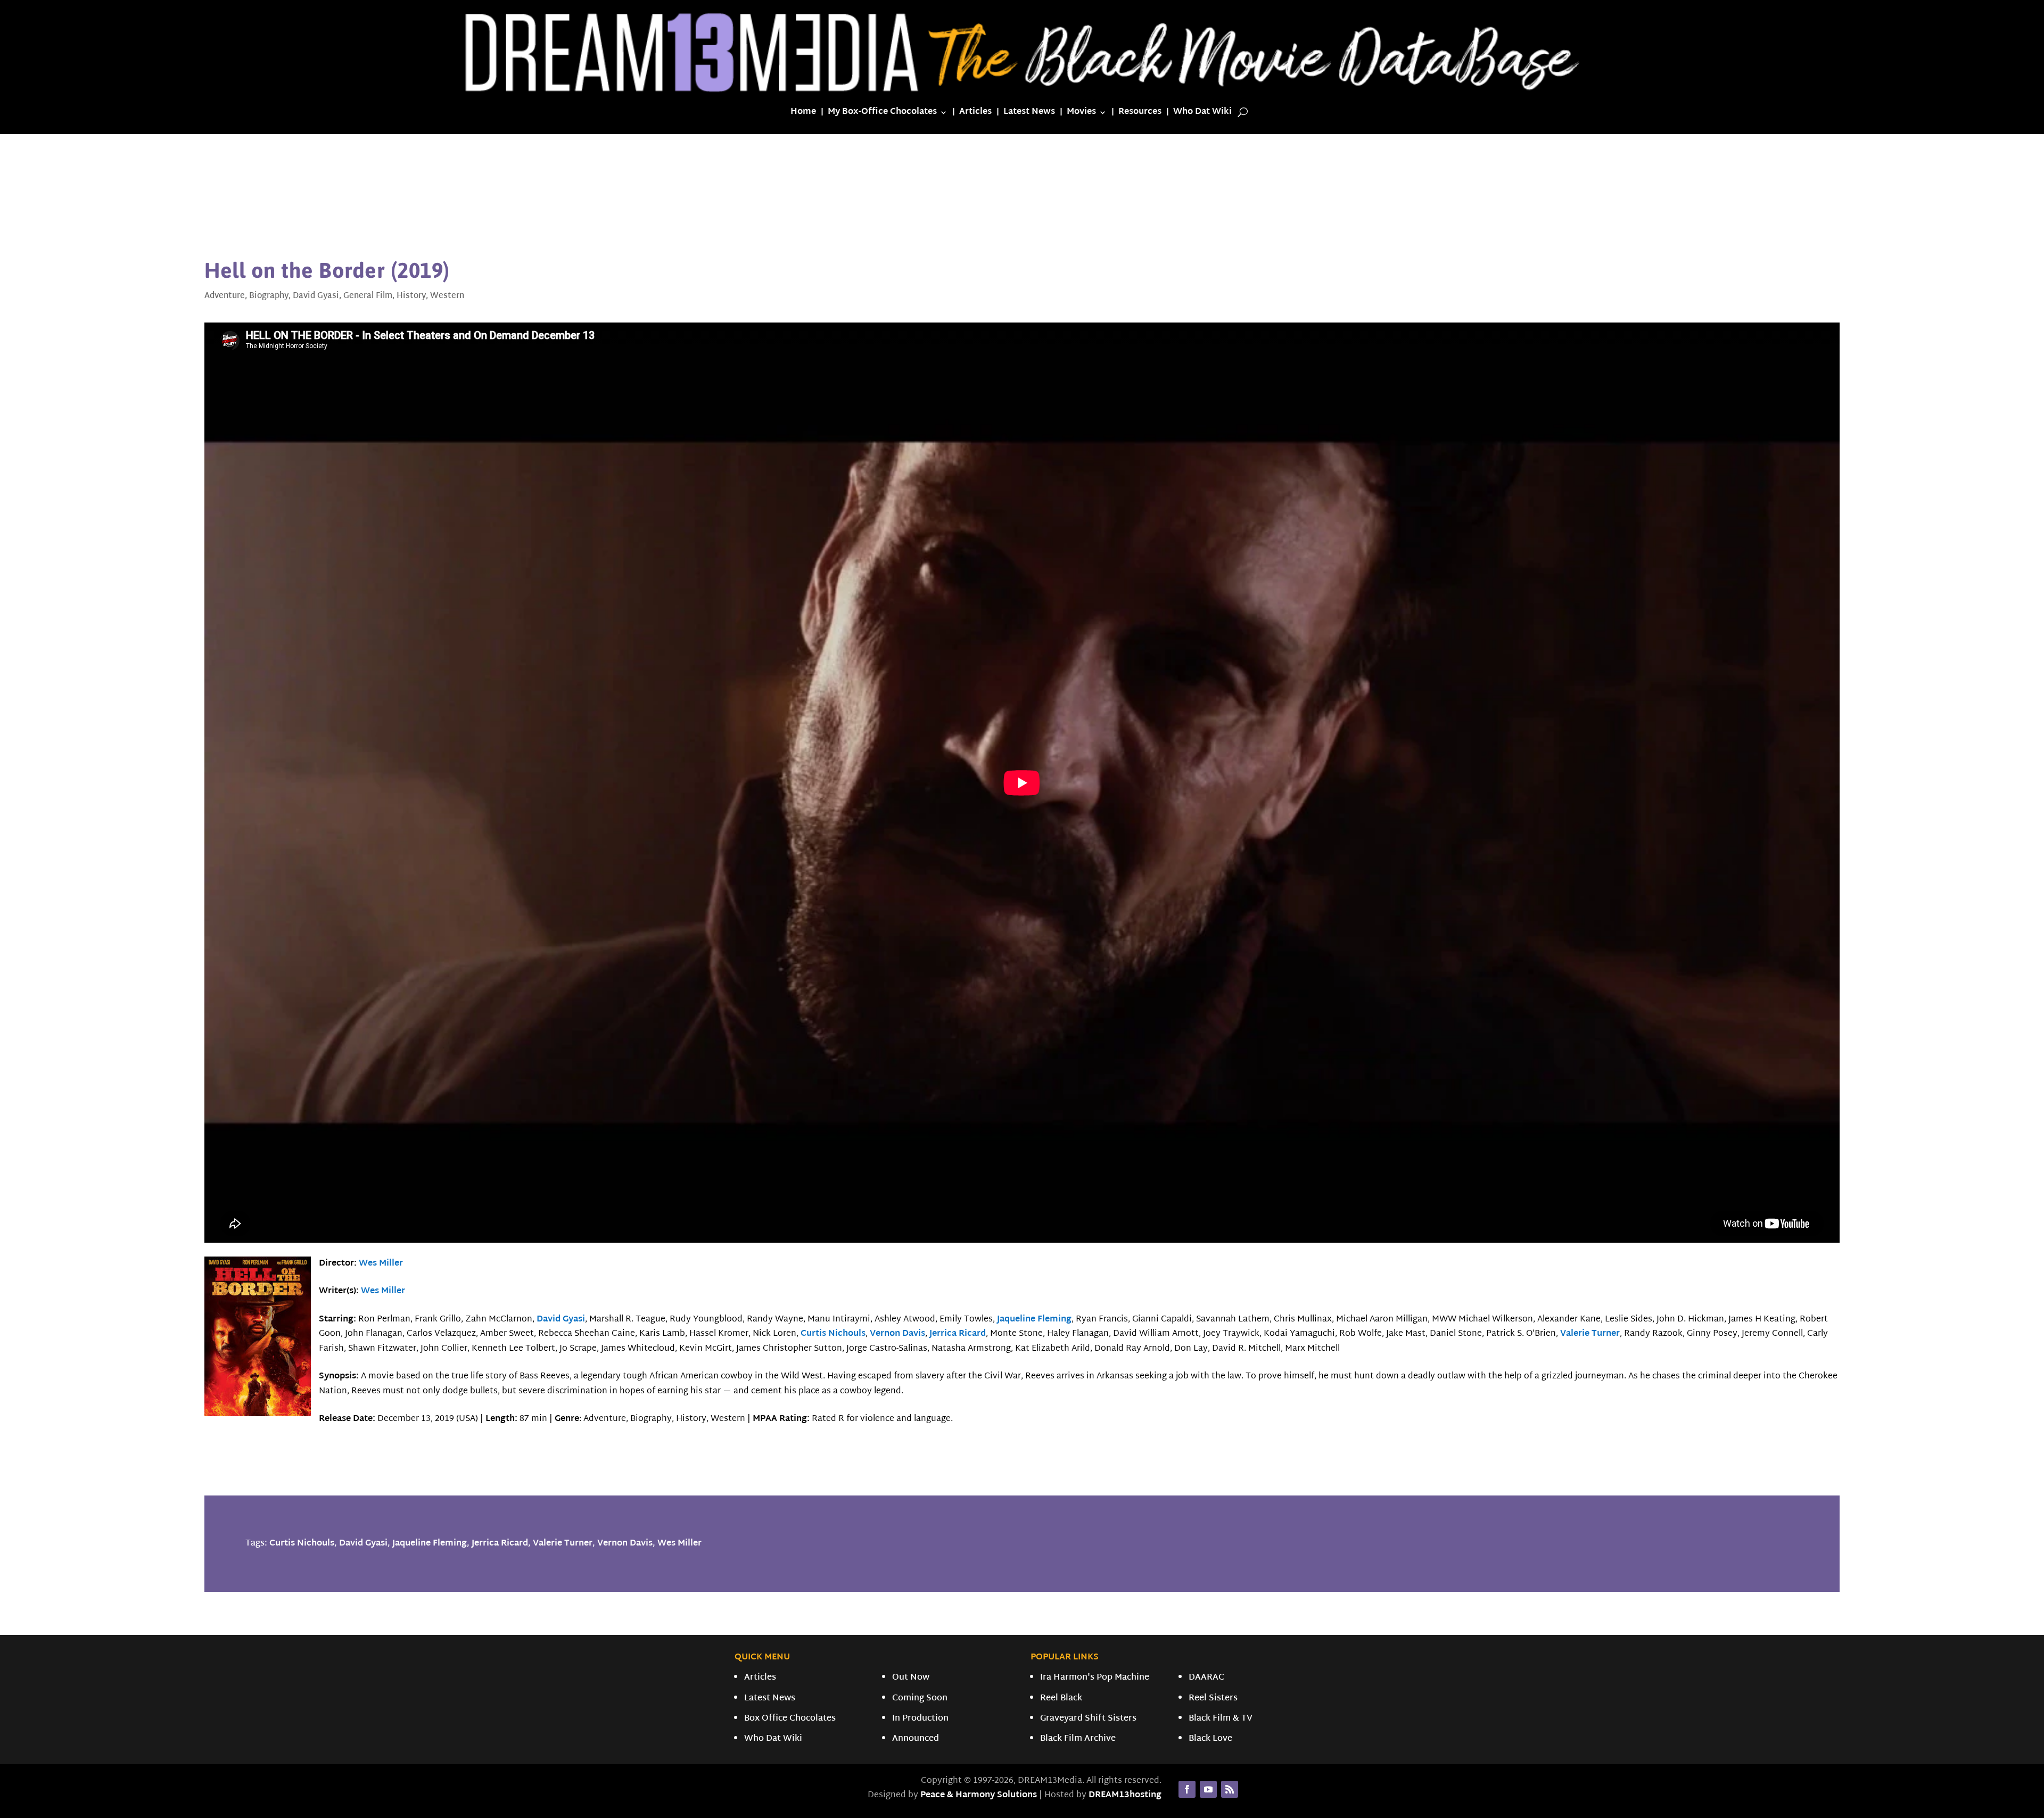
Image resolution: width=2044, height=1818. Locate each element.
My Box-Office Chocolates (882, 114)
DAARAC (1206, 1678)
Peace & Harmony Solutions (979, 1795)
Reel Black (1061, 1699)
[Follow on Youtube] (1208, 1789)
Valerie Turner (1590, 1334)
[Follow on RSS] (1230, 1789)
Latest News (1029, 114)
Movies (1081, 114)
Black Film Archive (1078, 1739)
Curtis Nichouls (833, 1334)
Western (447, 296)
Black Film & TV (1221, 1719)
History (411, 296)
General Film (368, 296)
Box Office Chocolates (790, 1719)
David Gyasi (316, 296)
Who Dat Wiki (1202, 114)
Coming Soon (920, 1699)
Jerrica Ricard (958, 1334)
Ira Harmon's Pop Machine (1095, 1678)
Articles (975, 114)
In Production (920, 1719)
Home (803, 114)
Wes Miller (381, 1264)
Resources (1140, 114)
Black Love (1210, 1739)
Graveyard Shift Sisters (1088, 1719)
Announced (916, 1739)
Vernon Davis (897, 1334)
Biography (269, 296)
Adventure (225, 296)
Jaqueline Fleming (1034, 1320)
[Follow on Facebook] (1187, 1789)
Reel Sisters (1213, 1699)
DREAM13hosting (1125, 1795)
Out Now (911, 1678)
